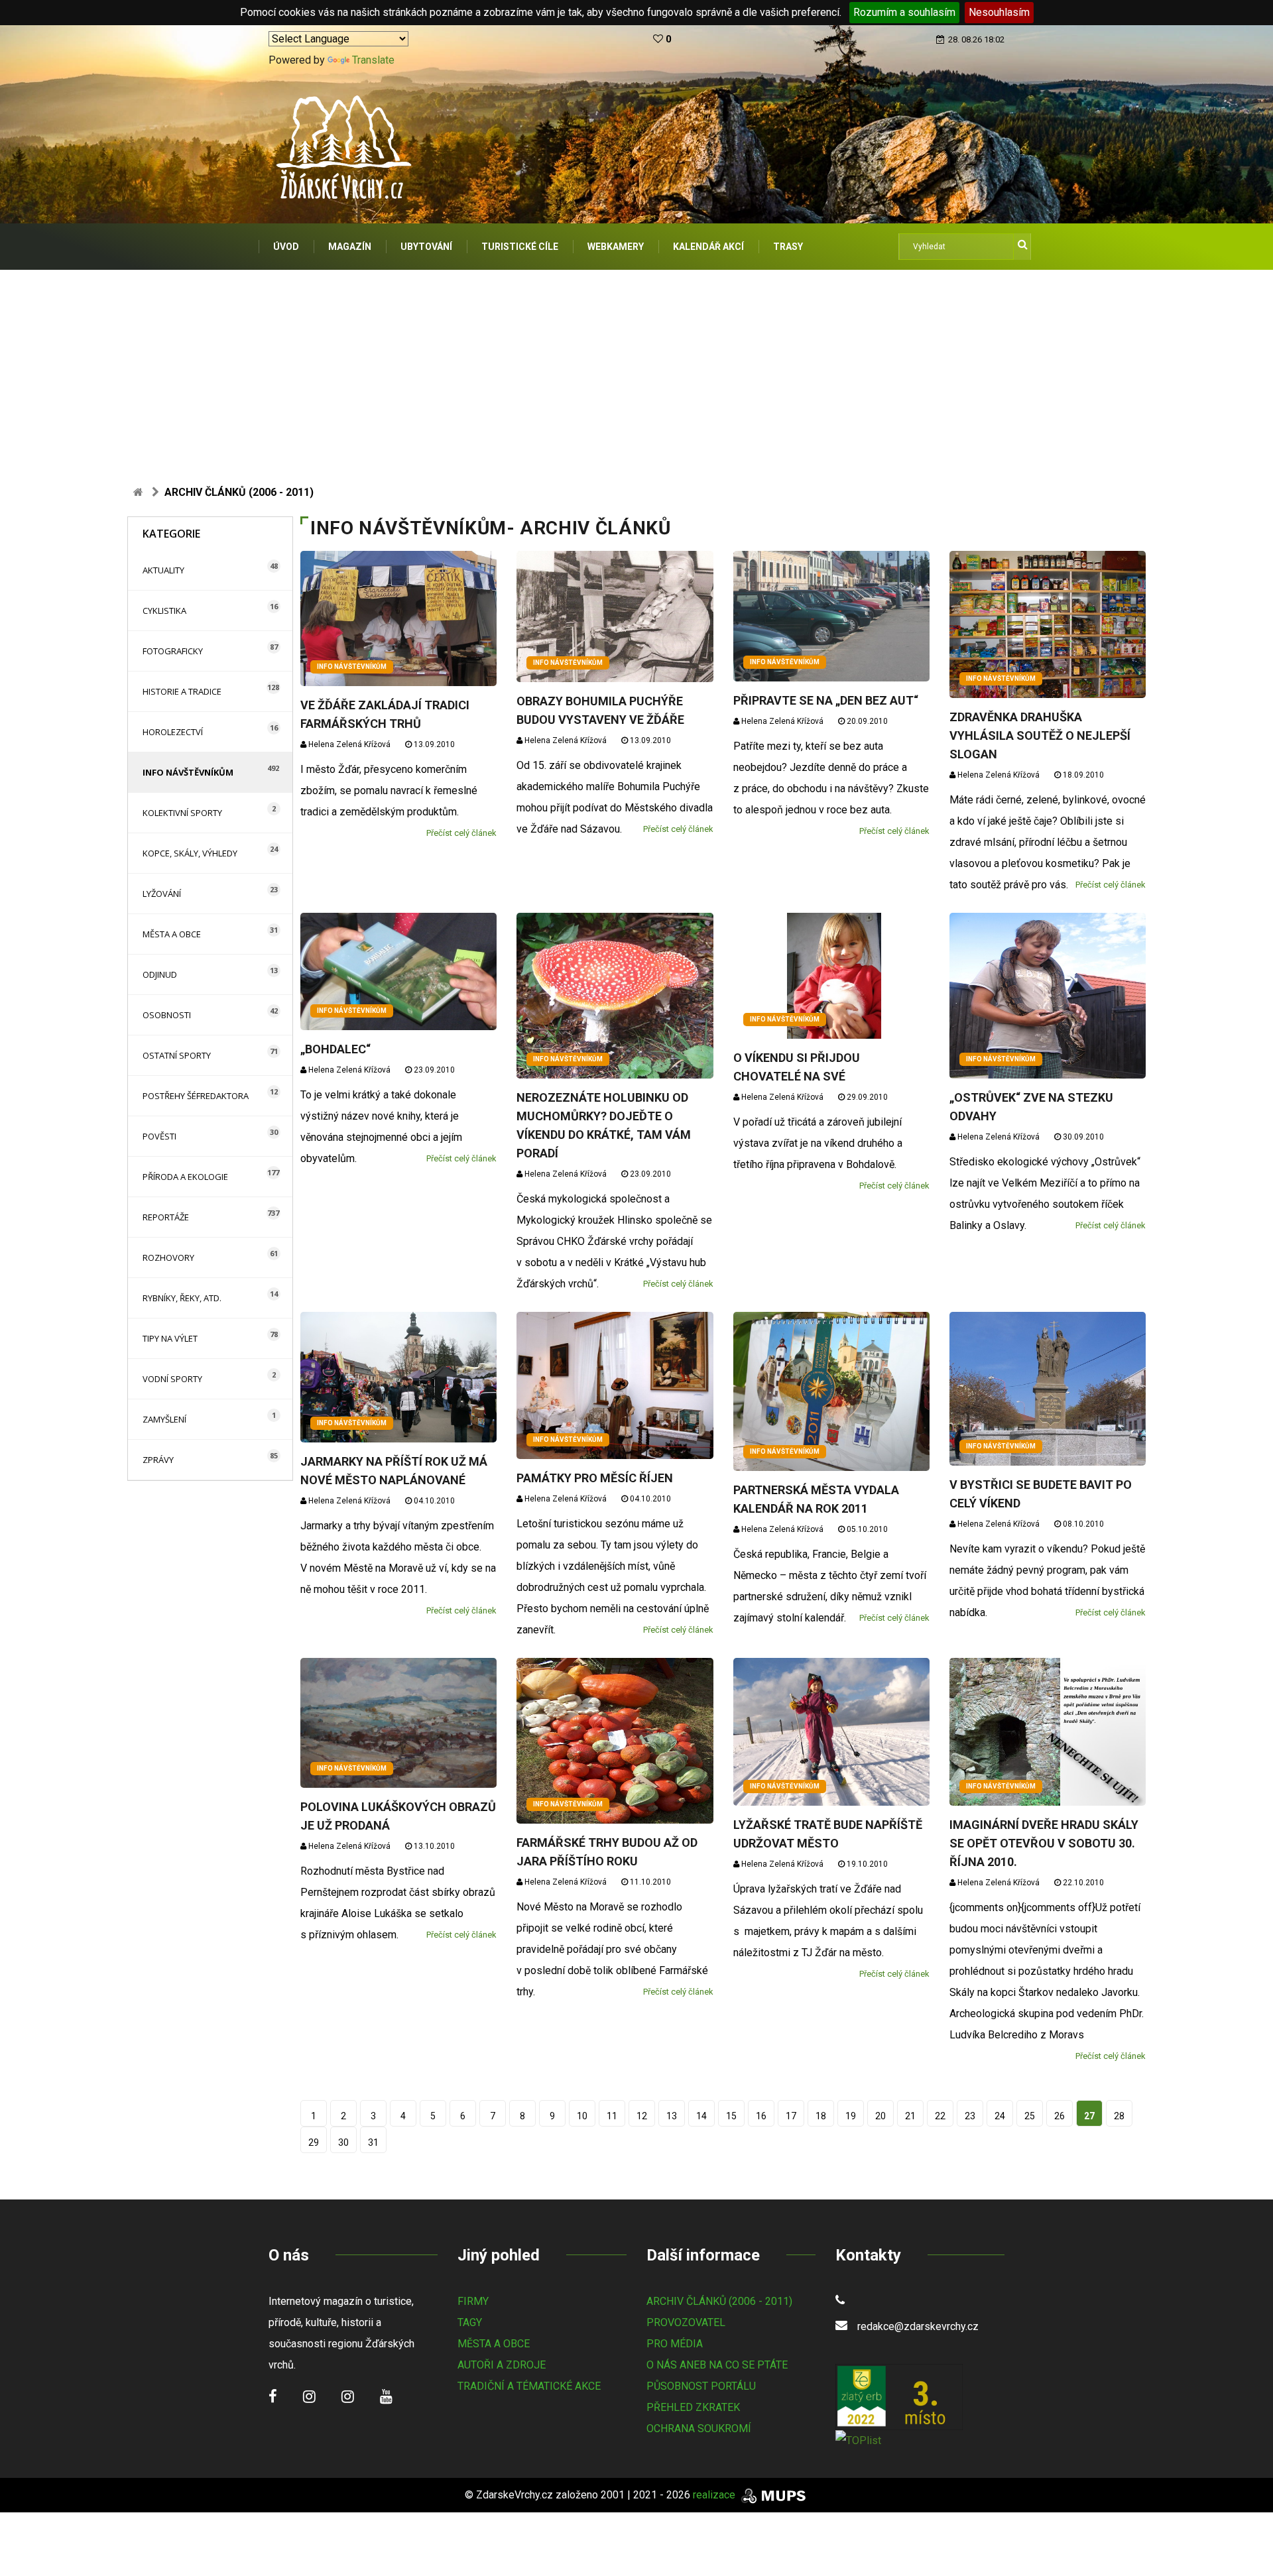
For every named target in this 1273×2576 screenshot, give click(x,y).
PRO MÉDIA (675, 2344)
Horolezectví (173, 732)
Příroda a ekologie (185, 1177)
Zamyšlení (164, 1419)
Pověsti (159, 1136)
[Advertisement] (636, 369)
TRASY (788, 247)
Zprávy (158, 1460)
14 (701, 2116)
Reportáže (166, 1217)
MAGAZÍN (350, 247)
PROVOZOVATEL (686, 2322)
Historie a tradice (182, 691)
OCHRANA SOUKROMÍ (699, 2429)
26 (1060, 2116)
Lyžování (162, 894)
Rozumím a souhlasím (904, 12)
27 (1089, 2116)
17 (791, 2116)
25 (1030, 2116)
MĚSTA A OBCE (494, 2344)
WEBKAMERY (616, 247)
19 (851, 2116)
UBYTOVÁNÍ (426, 247)
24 (1000, 2116)
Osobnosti (167, 1015)
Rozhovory (168, 1258)
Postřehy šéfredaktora (196, 1096)
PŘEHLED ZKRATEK (693, 2407)
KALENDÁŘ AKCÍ (708, 247)
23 (970, 2116)
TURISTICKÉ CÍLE (520, 247)
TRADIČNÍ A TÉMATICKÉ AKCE (529, 2386)
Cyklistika (164, 611)
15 (731, 2116)
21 (910, 2116)
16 (761, 2116)
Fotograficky (173, 651)
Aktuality (163, 570)
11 (612, 2116)
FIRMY (473, 2301)
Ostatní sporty (177, 1055)
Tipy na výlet (170, 1338)
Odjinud (160, 974)
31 (373, 2142)
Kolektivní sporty (182, 813)
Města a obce (172, 934)
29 (314, 2142)
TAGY (470, 2322)
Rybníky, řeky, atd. (182, 1298)
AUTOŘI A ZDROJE (502, 2365)
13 (672, 2116)
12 (642, 2116)
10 (582, 2116)
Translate (373, 60)
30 (343, 2142)
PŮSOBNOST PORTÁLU (701, 2386)
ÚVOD (286, 247)
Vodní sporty (172, 1379)
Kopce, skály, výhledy (190, 853)
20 (880, 2116)
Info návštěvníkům (188, 772)
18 (821, 2116)
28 (1119, 2116)
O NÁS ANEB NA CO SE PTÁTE (717, 2365)
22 (940, 2116)
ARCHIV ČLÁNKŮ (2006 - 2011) (719, 2301)
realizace (715, 2495)
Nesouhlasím (999, 12)
